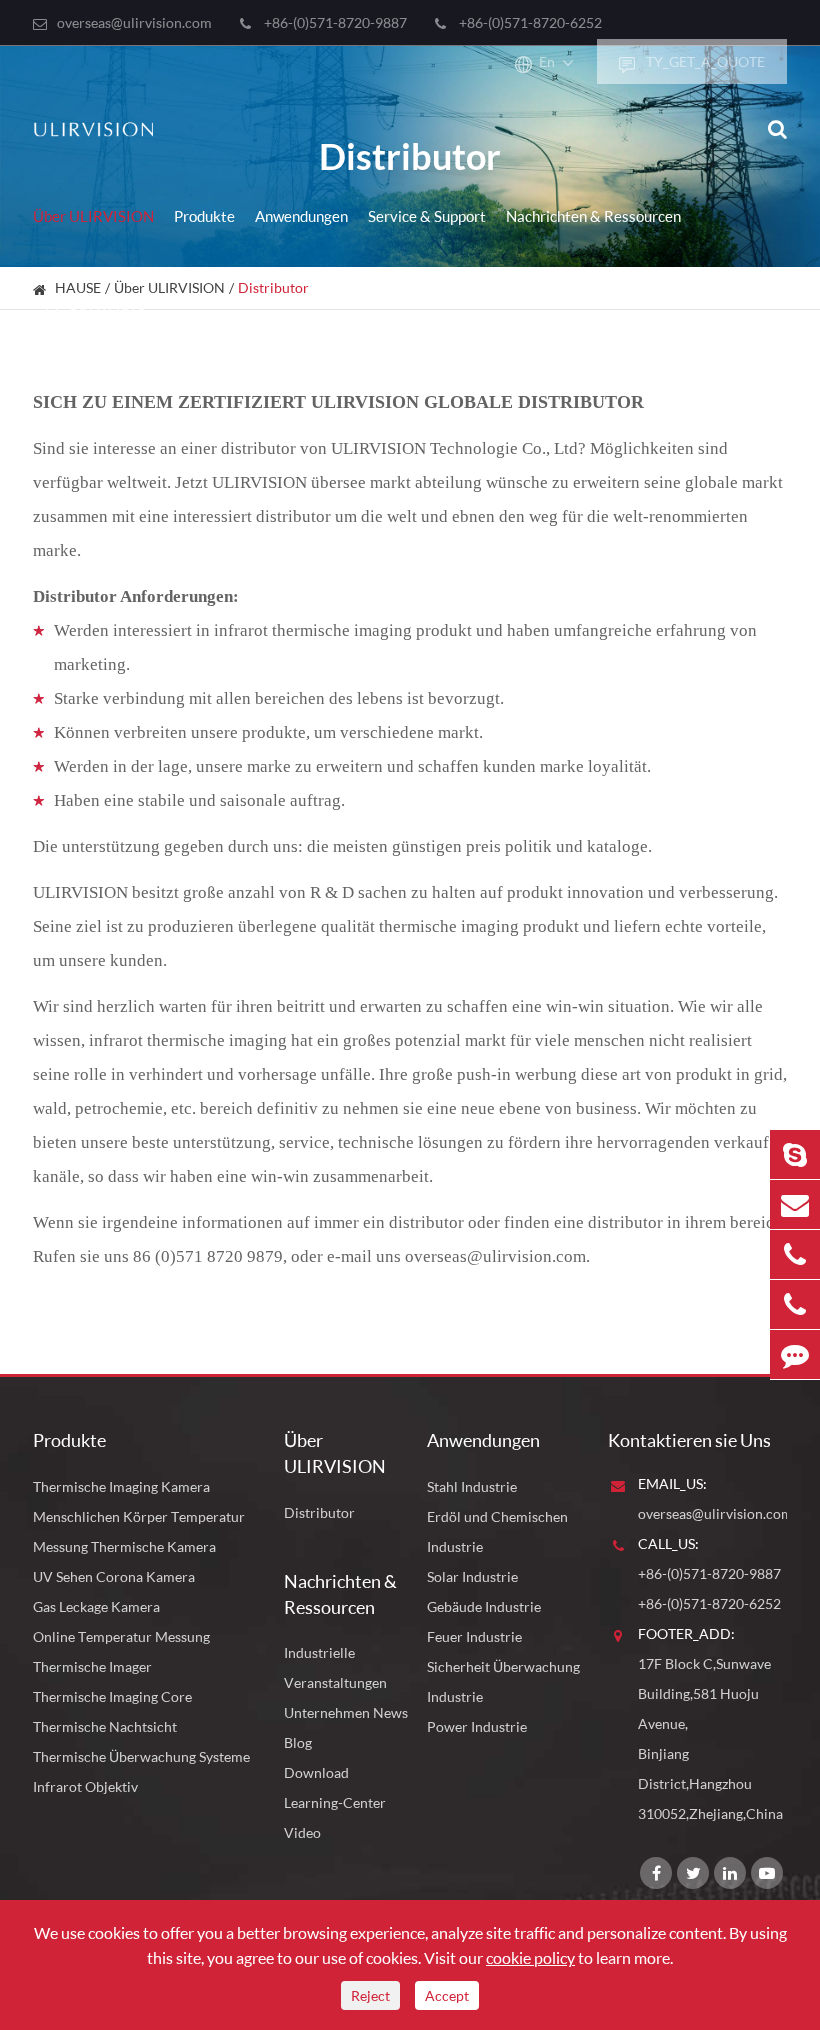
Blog (298, 1742)
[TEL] (795, 1254)
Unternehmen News (346, 1712)
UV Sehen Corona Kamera (114, 1576)
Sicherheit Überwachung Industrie (503, 1681)
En (547, 61)
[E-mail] (795, 1204)
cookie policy (530, 1957)
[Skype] (795, 1154)
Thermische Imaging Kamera (121, 1486)
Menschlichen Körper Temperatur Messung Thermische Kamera (139, 1531)
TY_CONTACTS (94, 304)
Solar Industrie (472, 1576)
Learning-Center (335, 1802)
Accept (447, 1995)
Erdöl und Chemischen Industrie (497, 1531)
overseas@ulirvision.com (134, 22)
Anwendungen (301, 216)
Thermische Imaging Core (112, 1696)
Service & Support (427, 216)
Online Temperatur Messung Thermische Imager (121, 1651)
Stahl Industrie (472, 1486)
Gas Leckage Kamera (96, 1606)
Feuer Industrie (474, 1636)
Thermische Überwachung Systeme (141, 1756)
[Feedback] (795, 1354)
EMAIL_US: (672, 1483)
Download (316, 1772)
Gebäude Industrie (484, 1606)
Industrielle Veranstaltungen (335, 1667)
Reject (370, 1995)
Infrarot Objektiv (85, 1786)
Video (302, 1832)
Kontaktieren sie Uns (689, 1440)
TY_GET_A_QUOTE (704, 61)
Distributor (319, 1512)
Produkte (204, 216)
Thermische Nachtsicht (105, 1726)
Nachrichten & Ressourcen (593, 216)
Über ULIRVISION (93, 216)
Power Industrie (477, 1726)
